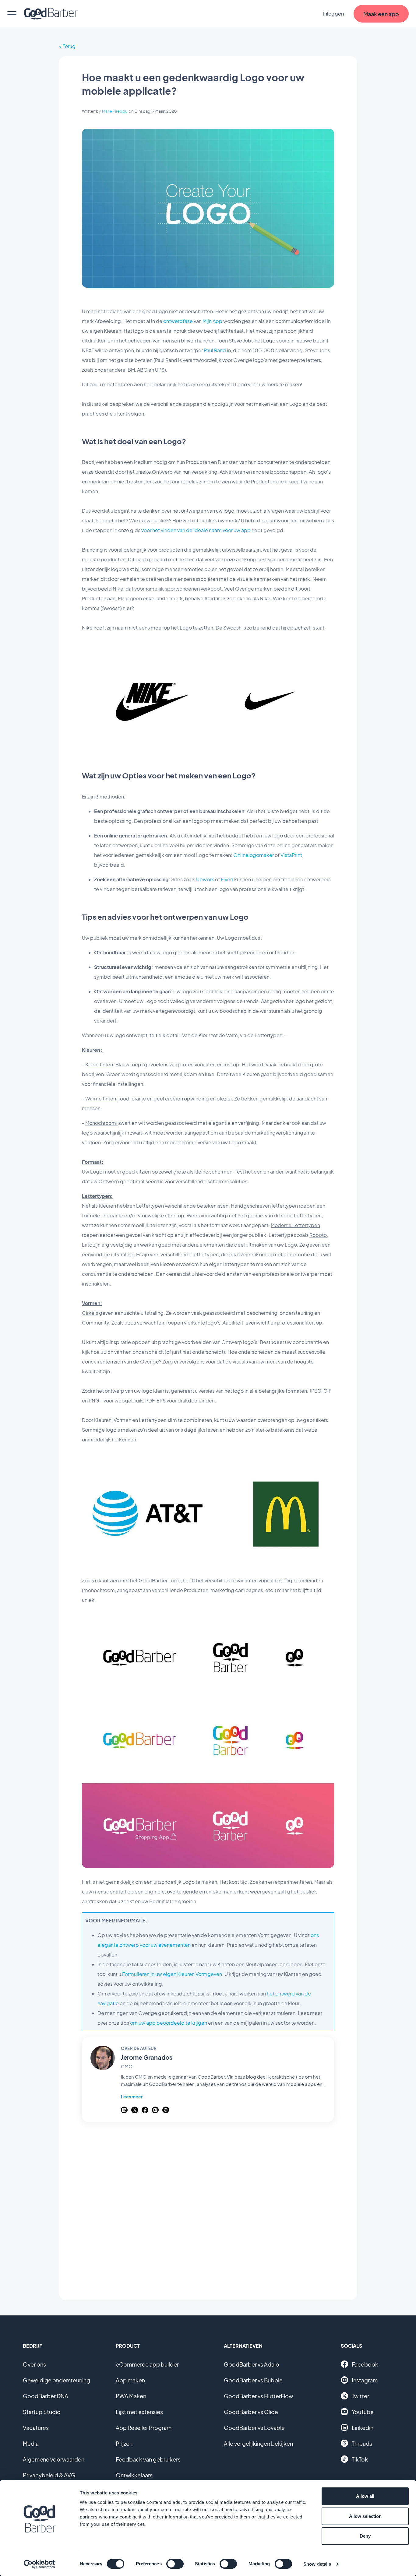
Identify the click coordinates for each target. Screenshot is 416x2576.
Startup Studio (42, 2412)
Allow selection (365, 2516)
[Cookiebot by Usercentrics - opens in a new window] (39, 2564)
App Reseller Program (144, 2428)
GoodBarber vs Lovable (254, 2428)
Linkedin (363, 2428)
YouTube (363, 2412)
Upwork (205, 879)
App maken (130, 2380)
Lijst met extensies (139, 2412)
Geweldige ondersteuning (56, 2380)
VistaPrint (291, 855)
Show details (317, 2564)
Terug (69, 46)
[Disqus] (208, 2208)
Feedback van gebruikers (148, 2459)
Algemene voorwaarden (54, 2459)
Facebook (365, 2364)
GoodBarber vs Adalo (252, 2364)
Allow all (365, 2496)
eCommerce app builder (147, 2364)
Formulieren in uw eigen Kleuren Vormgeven (172, 1974)
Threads (362, 2443)
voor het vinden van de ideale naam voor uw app (196, 530)
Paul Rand (215, 350)
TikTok (360, 2459)
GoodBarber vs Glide (251, 2412)
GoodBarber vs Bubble (253, 2380)
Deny (365, 2536)
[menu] (12, 14)
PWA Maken (131, 2396)
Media (31, 2443)
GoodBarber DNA (46, 2396)
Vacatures (36, 2428)
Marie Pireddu (115, 111)
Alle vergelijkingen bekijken (258, 2443)
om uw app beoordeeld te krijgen (169, 2023)
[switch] (175, 2564)
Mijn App (212, 321)
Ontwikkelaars (134, 2475)
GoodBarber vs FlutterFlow (258, 2396)
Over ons (34, 2364)
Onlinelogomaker (254, 855)
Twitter (360, 2396)
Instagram (365, 2380)
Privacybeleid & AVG (49, 2475)
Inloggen (333, 14)
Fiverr (227, 879)
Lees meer (132, 2097)
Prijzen (124, 2443)
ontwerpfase (178, 321)
